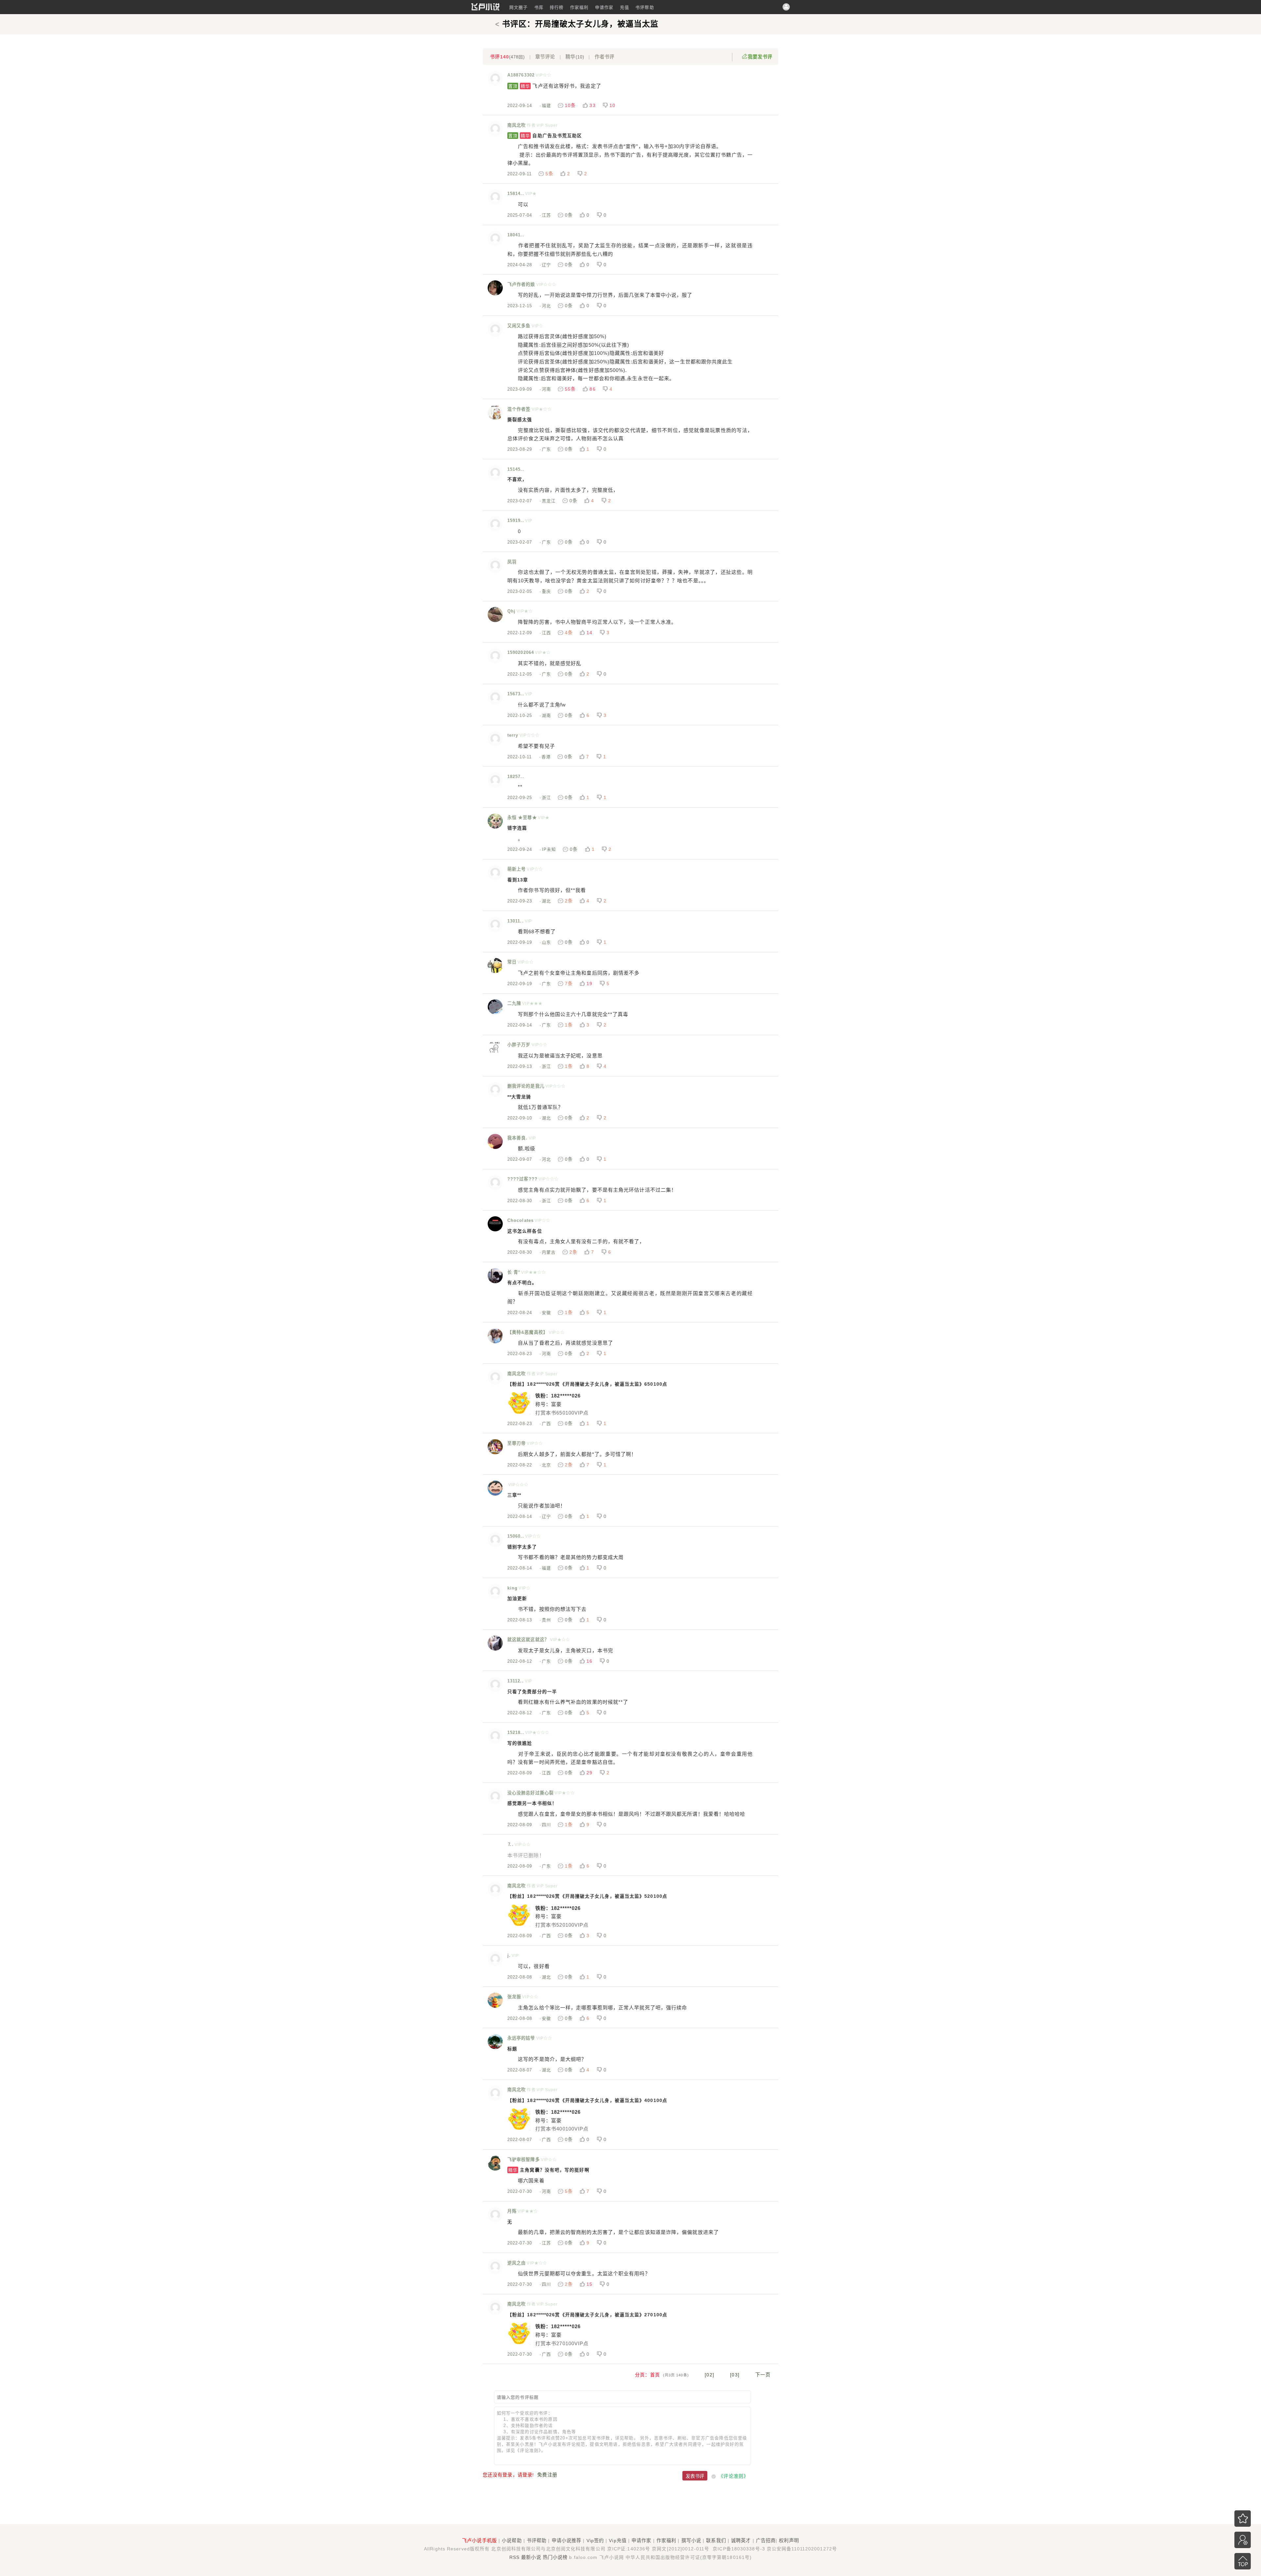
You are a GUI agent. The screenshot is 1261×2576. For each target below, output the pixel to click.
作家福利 (579, 7)
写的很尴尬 (520, 1743)
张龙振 (514, 1997)
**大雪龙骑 (519, 1097)
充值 (625, 7)
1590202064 (521, 652)
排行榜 (557, 7)
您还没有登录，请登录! (508, 2475)
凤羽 (512, 562)
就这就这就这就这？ (528, 1640)
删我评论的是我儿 (526, 1086)
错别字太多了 (522, 1547)
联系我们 (716, 2541)
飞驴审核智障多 (524, 2160)
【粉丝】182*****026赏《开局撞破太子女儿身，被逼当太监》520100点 (587, 1896)
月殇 (512, 2211)
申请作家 (604, 7)
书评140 (507, 57)
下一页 (763, 2375)
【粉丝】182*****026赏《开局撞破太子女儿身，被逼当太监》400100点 (587, 2100)
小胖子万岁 (519, 1045)
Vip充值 (618, 2541)
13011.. (516, 921)
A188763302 (521, 75)
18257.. (516, 777)
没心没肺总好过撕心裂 (531, 1793)
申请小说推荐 (567, 2541)
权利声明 (789, 2541)
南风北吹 (517, 125)
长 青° (514, 1272)
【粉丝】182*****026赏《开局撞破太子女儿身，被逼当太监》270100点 (587, 2315)
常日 (512, 962)
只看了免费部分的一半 (532, 1692)
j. (509, 1955)
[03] (735, 2375)
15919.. (516, 520)
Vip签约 (595, 2541)
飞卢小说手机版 (479, 2541)
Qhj (511, 611)
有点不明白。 (522, 1283)
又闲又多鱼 (519, 326)
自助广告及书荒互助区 (545, 136)
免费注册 (547, 2475)
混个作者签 (519, 409)
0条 (569, 215)
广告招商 (766, 2541)
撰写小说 (691, 2541)
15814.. (516, 194)
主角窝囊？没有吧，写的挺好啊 (549, 2170)
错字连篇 (517, 828)
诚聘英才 (741, 2541)
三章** (514, 1495)
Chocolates (520, 1220)
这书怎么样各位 (525, 1231)
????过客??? (522, 1179)
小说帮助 (512, 2541)
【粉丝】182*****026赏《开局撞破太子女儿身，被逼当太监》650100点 (587, 1384)
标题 (512, 2049)
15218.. (516, 1732)
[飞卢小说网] (485, 9)
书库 (539, 7)
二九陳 (514, 1003)
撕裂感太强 (520, 420)
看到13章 (518, 880)
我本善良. (518, 1138)
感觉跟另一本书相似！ (532, 1803)
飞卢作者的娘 (521, 284)
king (512, 1588)
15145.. (516, 469)
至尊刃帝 (517, 1443)
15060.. (516, 1536)
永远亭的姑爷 (521, 2038)
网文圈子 (519, 7)
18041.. (516, 235)
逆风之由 (517, 2263)
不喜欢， (517, 479)
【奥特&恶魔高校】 (528, 1332)
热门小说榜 (555, 2557)
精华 (575, 57)
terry (513, 735)
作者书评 (605, 57)
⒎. (510, 1844)
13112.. (516, 1681)
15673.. (516, 694)
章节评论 (545, 57)
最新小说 (531, 2557)
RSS (514, 2557)
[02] (709, 2375)
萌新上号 (517, 869)
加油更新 (517, 1599)
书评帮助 (645, 7)
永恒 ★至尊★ (522, 818)
